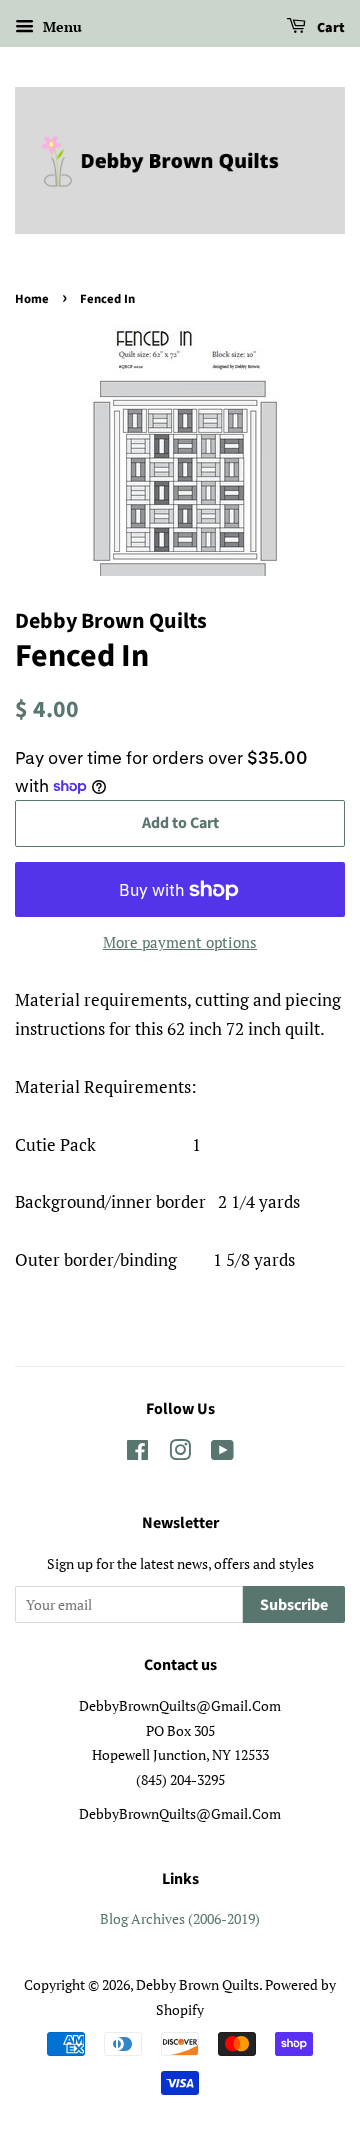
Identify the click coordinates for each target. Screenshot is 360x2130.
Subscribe (294, 1605)
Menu (60, 26)
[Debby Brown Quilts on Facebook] (137, 1453)
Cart (329, 28)
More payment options (180, 942)
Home (32, 299)
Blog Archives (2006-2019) (180, 1918)
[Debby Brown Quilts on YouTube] (222, 1453)
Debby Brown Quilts (197, 1984)
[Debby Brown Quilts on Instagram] (180, 1453)
